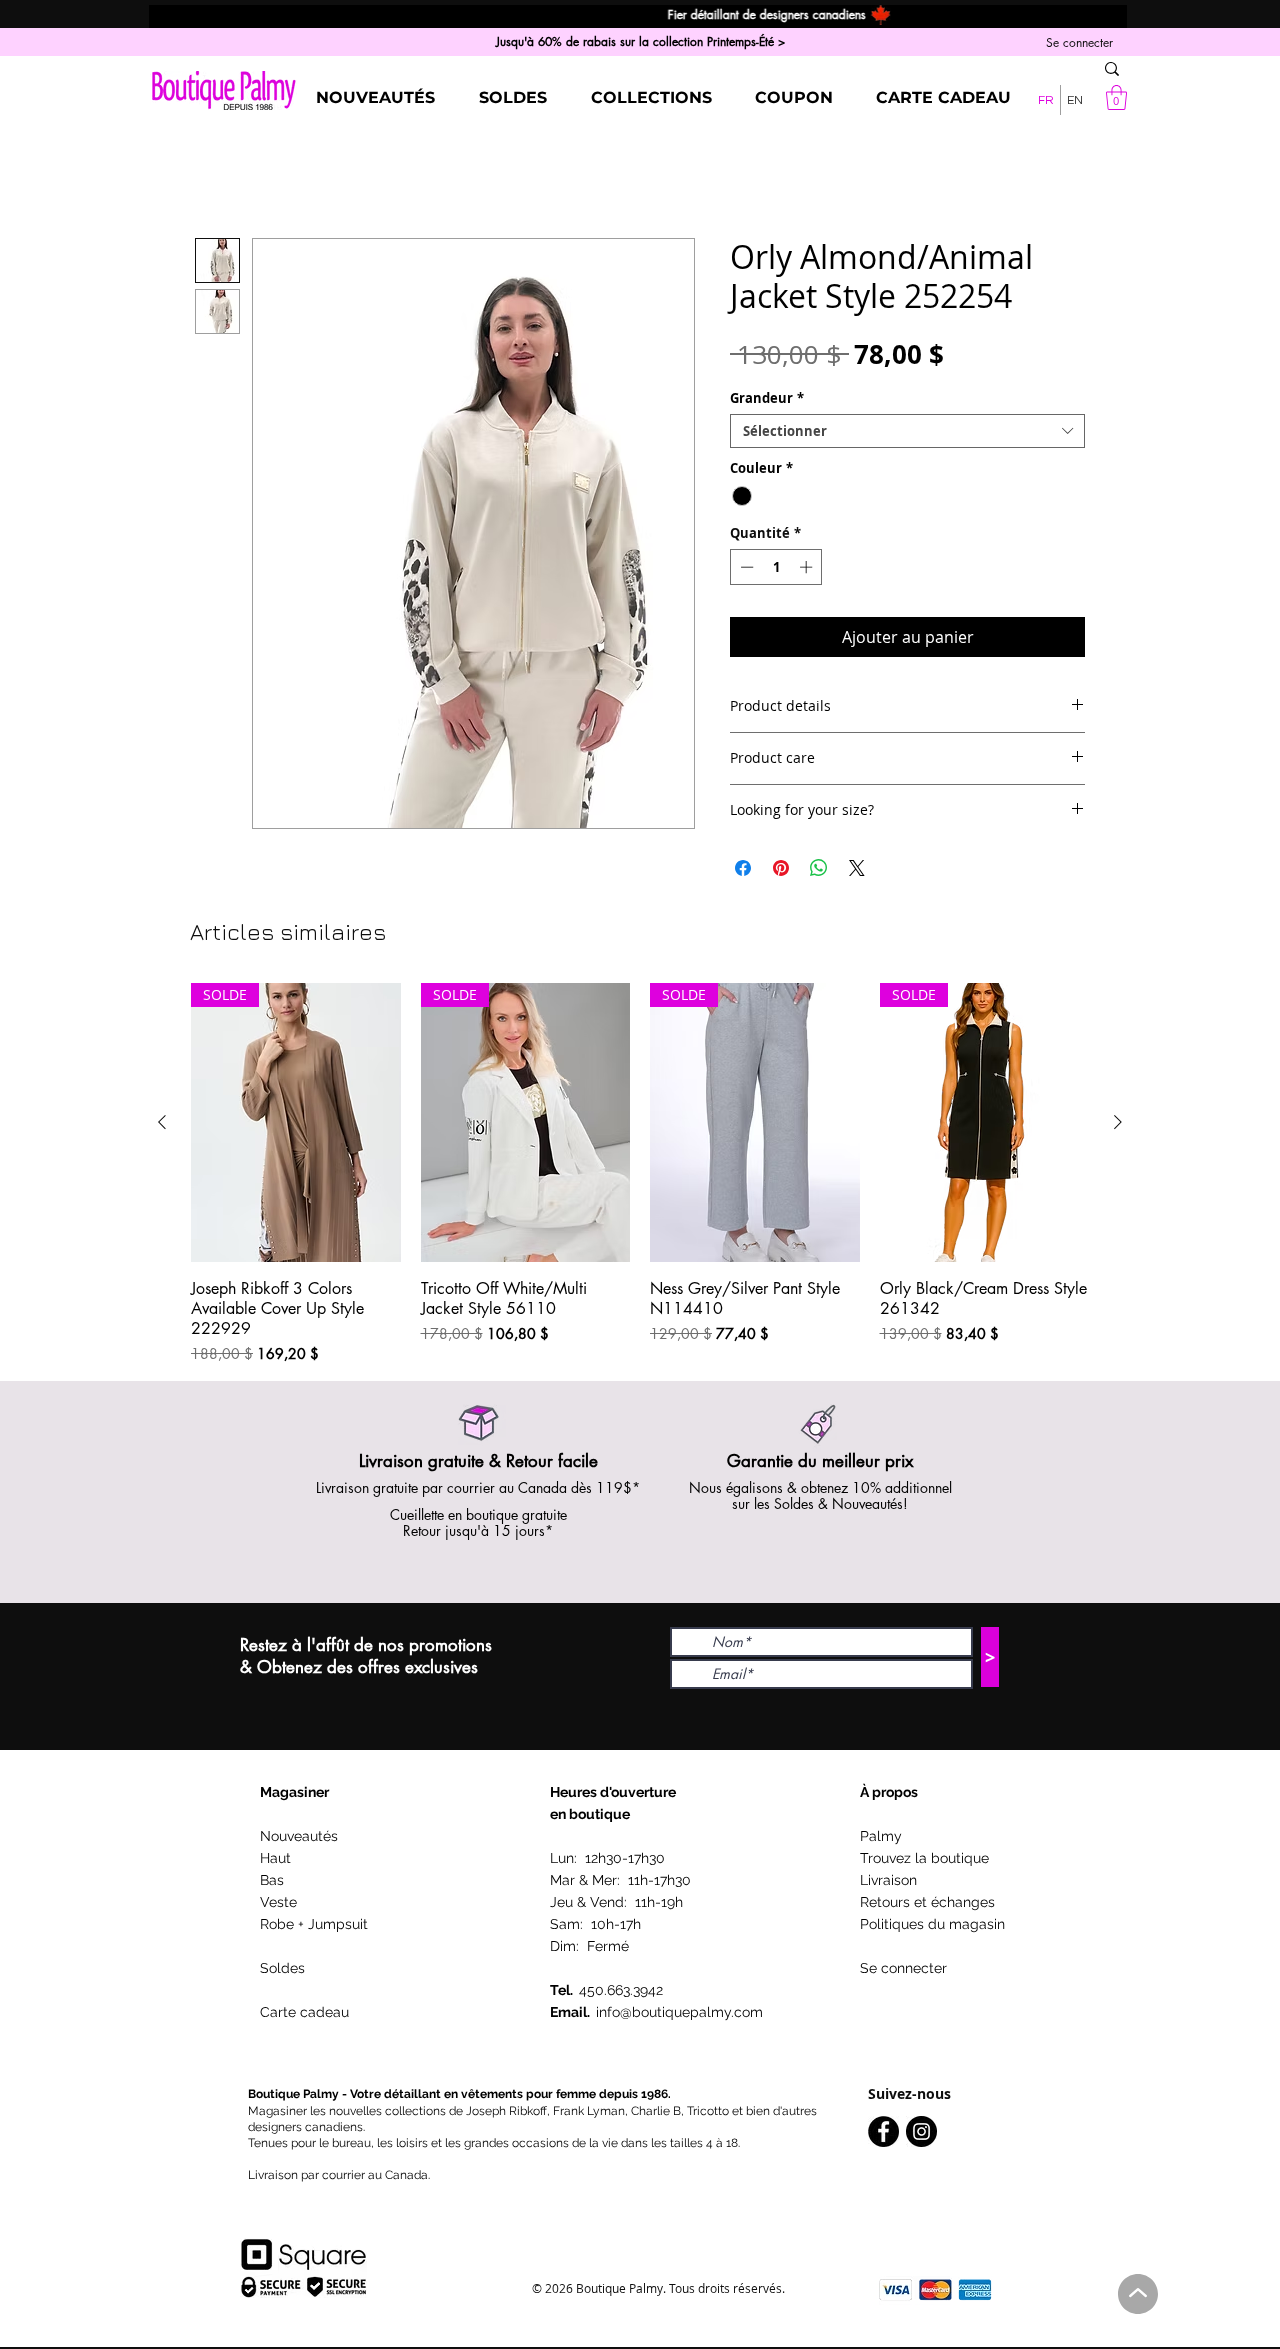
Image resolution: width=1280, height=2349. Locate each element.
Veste (278, 1902)
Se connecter (903, 1968)
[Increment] (808, 567)
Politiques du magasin (932, 1924)
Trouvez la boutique (924, 1858)
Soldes (282, 1968)
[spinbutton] (776, 567)
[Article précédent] (162, 1122)
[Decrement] (745, 567)
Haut (275, 1858)
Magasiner (294, 1792)
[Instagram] (921, 2131)
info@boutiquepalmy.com (679, 2012)
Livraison (888, 1880)
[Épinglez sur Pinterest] (781, 868)
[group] (640, 1173)
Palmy (881, 1836)
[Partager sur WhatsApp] (819, 868)
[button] (1116, 97)
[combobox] (907, 431)
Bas (272, 1880)
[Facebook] (883, 2131)
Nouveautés (299, 1836)
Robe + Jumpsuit (314, 1924)
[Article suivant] (1118, 1122)
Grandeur (767, 398)
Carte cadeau (304, 2012)
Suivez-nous (909, 2093)
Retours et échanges (927, 1902)
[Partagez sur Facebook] (743, 868)
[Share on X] (857, 868)
